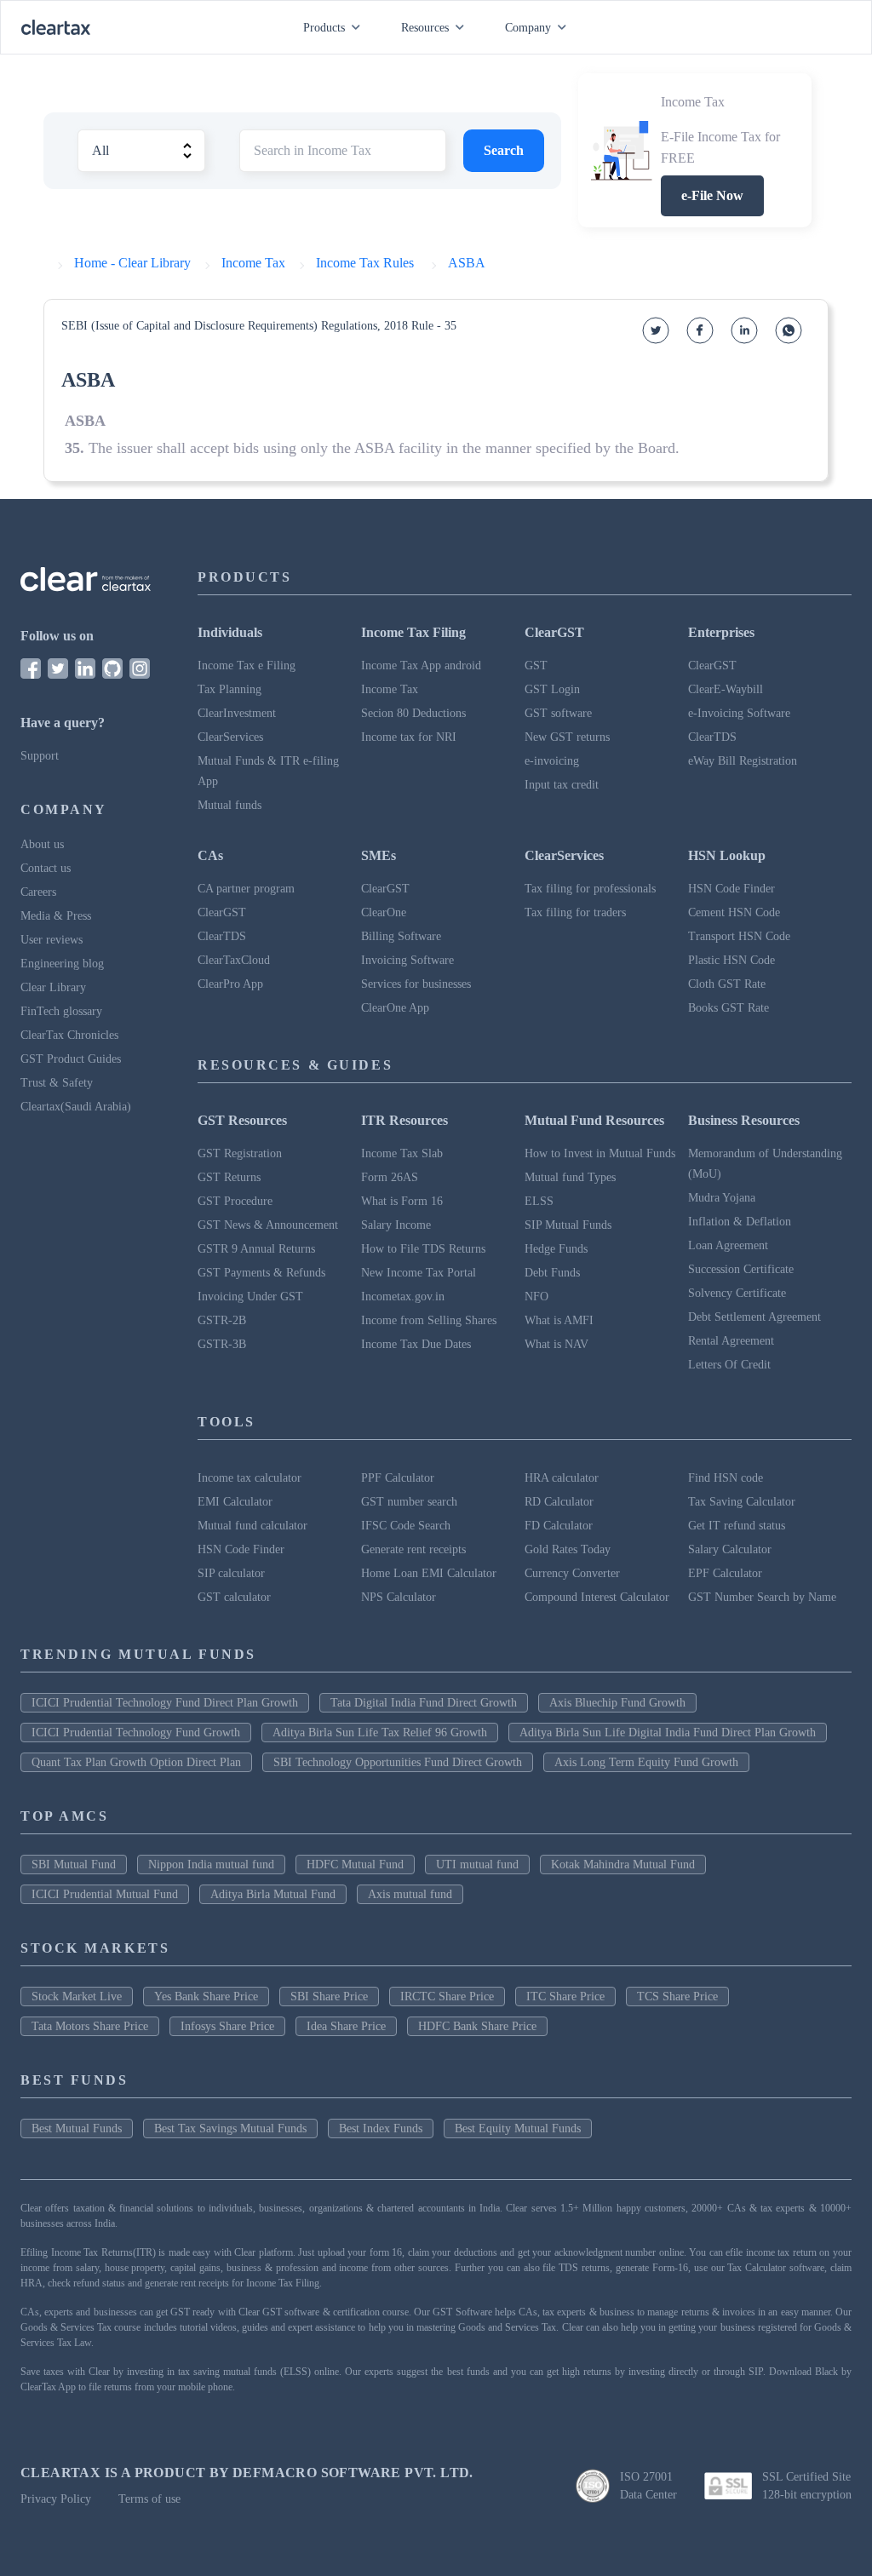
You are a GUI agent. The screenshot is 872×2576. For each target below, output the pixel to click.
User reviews (52, 940)
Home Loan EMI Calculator (429, 1573)
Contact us (46, 868)
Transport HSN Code (739, 936)
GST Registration (240, 1153)
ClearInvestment (237, 713)
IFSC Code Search (406, 1526)
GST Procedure (235, 1201)
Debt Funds (552, 1273)
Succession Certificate (741, 1269)
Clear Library (53, 987)
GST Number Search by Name (762, 1597)
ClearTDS (712, 737)
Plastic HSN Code (731, 960)
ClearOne (384, 912)
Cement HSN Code (734, 912)
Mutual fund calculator (252, 1526)
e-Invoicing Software (739, 713)
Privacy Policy (56, 2499)
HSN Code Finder (731, 889)
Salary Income (396, 1225)
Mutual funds (229, 805)
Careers (38, 892)
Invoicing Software (407, 960)
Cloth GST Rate (727, 984)
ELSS (539, 1201)
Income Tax (390, 689)
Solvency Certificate (737, 1293)
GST (536, 666)
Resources (425, 28)
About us (42, 844)
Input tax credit (562, 785)
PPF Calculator (398, 1478)
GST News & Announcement (268, 1225)
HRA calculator (562, 1478)
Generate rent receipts (413, 1549)
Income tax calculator (250, 1478)
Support (40, 756)
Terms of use (149, 2499)
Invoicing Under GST (250, 1297)
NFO (536, 1297)
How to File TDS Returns (423, 1249)
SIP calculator (231, 1573)
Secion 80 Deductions (413, 713)
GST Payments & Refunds (261, 1273)
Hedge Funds (556, 1249)
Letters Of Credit (729, 1365)
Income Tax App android (421, 666)
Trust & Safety (57, 1083)
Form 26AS (390, 1177)
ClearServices (230, 737)
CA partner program (246, 889)
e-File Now (712, 195)
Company (528, 28)
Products (324, 28)
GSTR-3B (222, 1344)
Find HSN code (726, 1478)
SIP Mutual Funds (568, 1225)
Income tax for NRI (409, 737)
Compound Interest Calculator (597, 1597)
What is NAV (556, 1344)
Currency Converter (572, 1573)
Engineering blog (62, 964)
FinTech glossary (61, 1011)
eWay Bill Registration (743, 761)
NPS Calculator (399, 1597)
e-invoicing (552, 761)
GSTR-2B (222, 1320)
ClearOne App (395, 1008)
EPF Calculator (725, 1573)
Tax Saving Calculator (742, 1502)
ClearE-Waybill (726, 689)
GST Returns (229, 1177)
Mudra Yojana (722, 1198)
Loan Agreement (728, 1245)
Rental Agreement (731, 1341)
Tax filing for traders (575, 912)
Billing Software (401, 936)
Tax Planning (229, 689)
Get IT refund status (737, 1526)
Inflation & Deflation (740, 1222)
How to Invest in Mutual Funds (600, 1153)
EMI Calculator (235, 1502)
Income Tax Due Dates (416, 1344)
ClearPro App (230, 984)
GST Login (552, 689)
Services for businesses (416, 984)
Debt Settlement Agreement (754, 1317)
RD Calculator (559, 1502)
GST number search (409, 1502)
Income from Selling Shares (429, 1320)
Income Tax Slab (402, 1153)
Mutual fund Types (570, 1177)
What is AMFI (559, 1320)
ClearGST (712, 666)
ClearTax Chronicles (69, 1035)
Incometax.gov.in (403, 1297)
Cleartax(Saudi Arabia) (76, 1107)
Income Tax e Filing (247, 666)
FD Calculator (559, 1526)
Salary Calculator (730, 1549)
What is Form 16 (402, 1201)
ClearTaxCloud (234, 960)
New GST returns (567, 737)
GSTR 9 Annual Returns (256, 1249)
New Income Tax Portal (419, 1273)
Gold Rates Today (568, 1549)
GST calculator (234, 1597)
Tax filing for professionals (590, 889)
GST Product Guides (71, 1059)
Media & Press (56, 916)
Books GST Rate (729, 1008)
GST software (558, 713)
